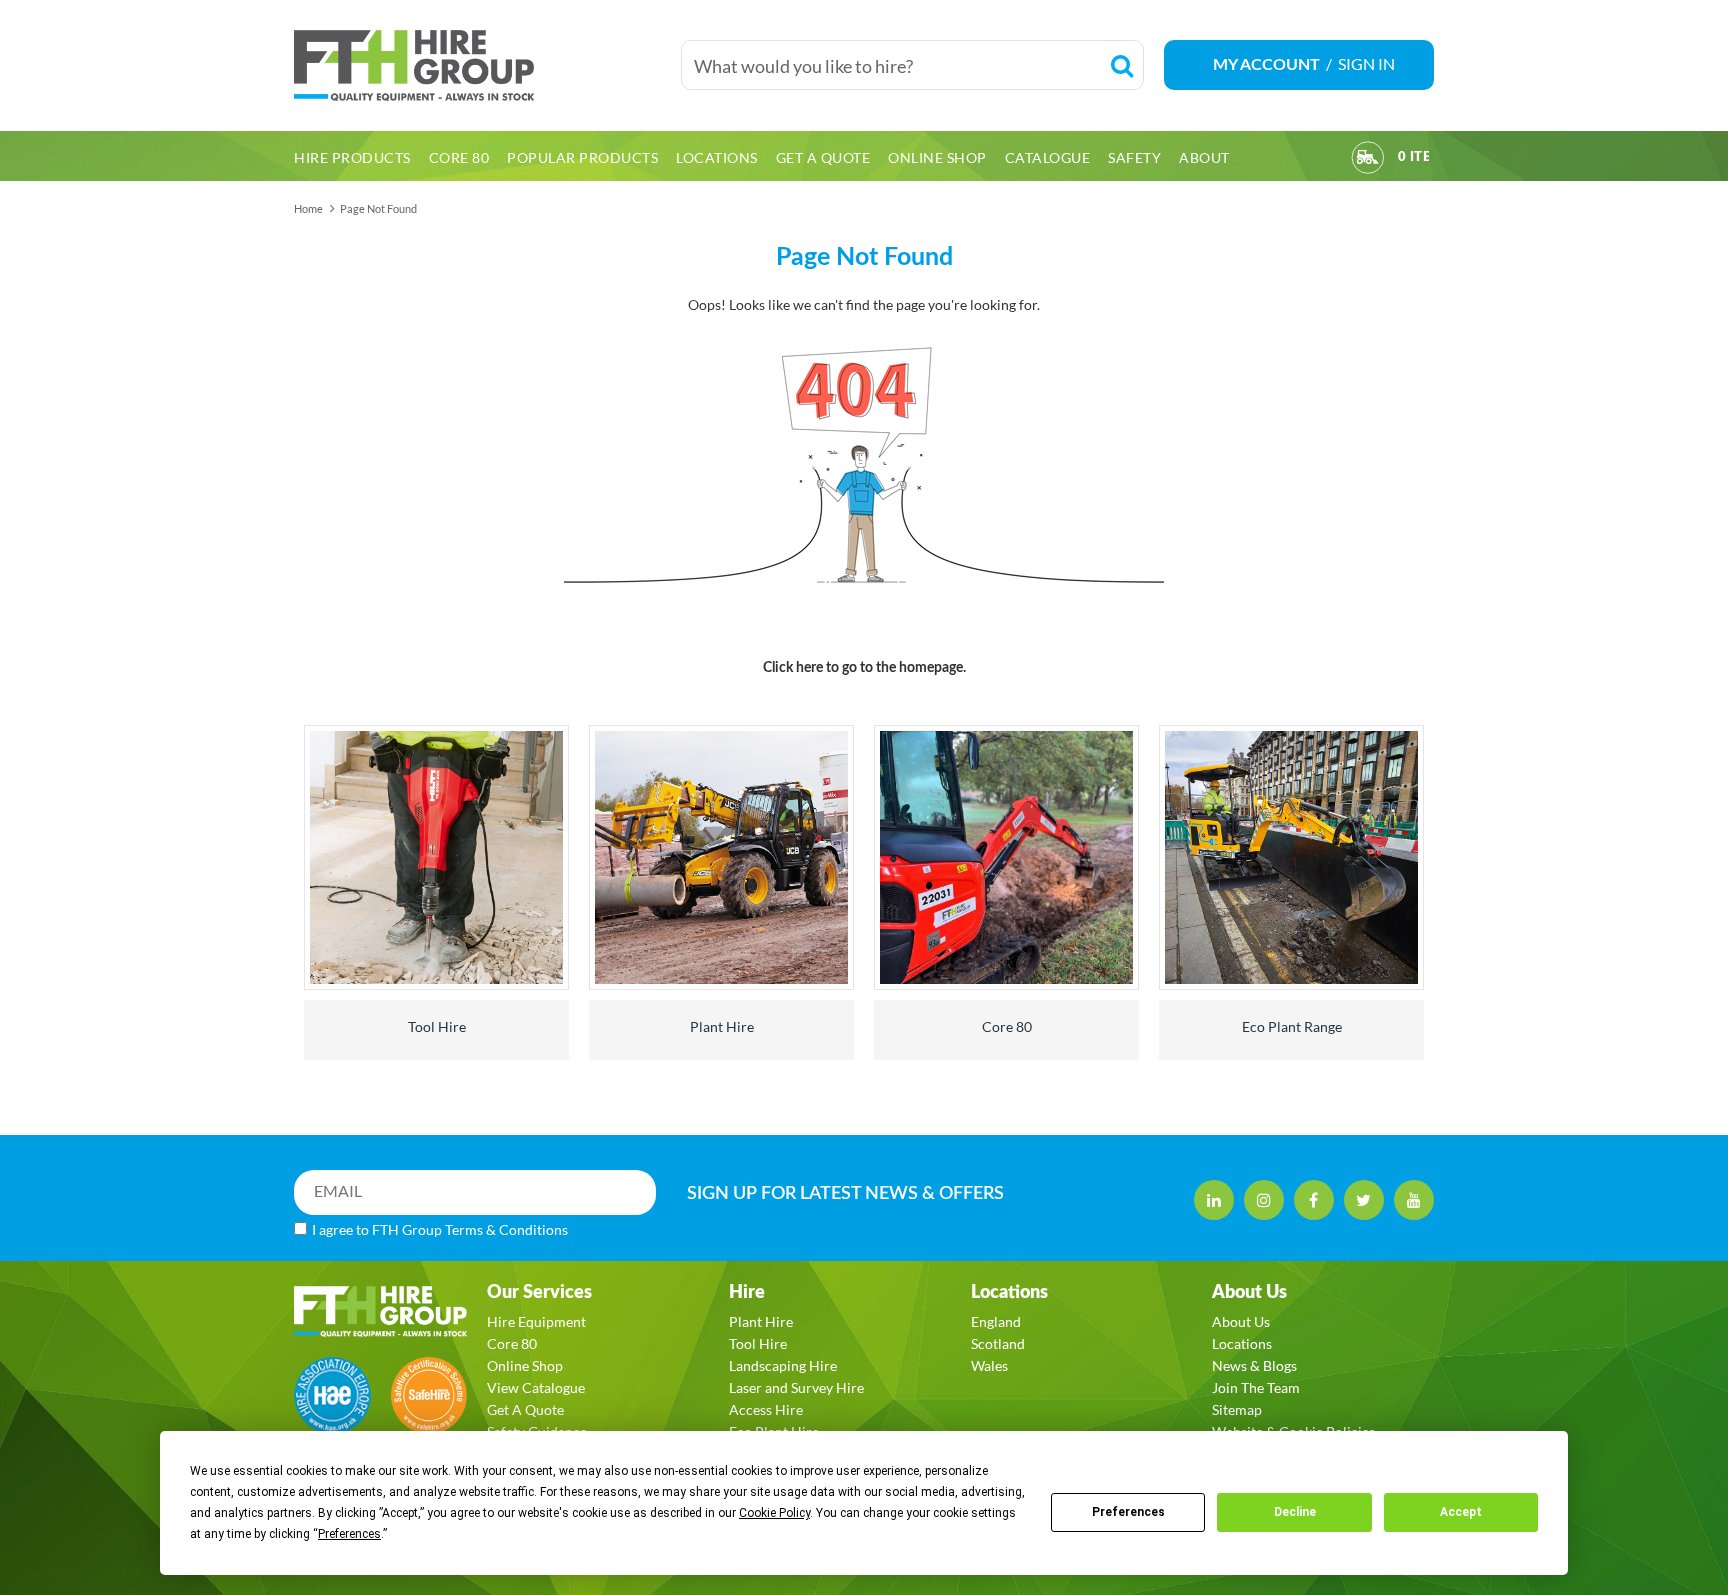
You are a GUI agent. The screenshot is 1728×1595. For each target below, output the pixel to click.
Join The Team (1256, 1387)
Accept (1461, 1512)
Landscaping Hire (783, 1365)
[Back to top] (1677, 1479)
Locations (1242, 1343)
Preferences (1128, 1512)
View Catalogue (536, 1387)
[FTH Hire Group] (477, 65)
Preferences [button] (349, 1534)
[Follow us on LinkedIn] (1214, 1200)
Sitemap (1237, 1409)
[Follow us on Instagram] (1264, 1200)
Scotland (998, 1343)
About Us (1241, 1321)
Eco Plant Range (1292, 1026)
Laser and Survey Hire (796, 1387)
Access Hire (766, 1409)
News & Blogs (1254, 1365)
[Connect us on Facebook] (1314, 1200)
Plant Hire (722, 1026)
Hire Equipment (536, 1321)
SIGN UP (845, 1194)
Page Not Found (378, 208)
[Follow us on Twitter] (1364, 1200)
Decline (1295, 1512)
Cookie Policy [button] (774, 1513)
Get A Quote (525, 1409)
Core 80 (1007, 1026)
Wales (989, 1365)
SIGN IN (1366, 63)
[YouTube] (1414, 1200)
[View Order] (1368, 160)
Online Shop (525, 1365)
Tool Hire (437, 1026)
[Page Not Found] (864, 475)
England (996, 1321)
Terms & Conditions (506, 1229)
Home (308, 208)
